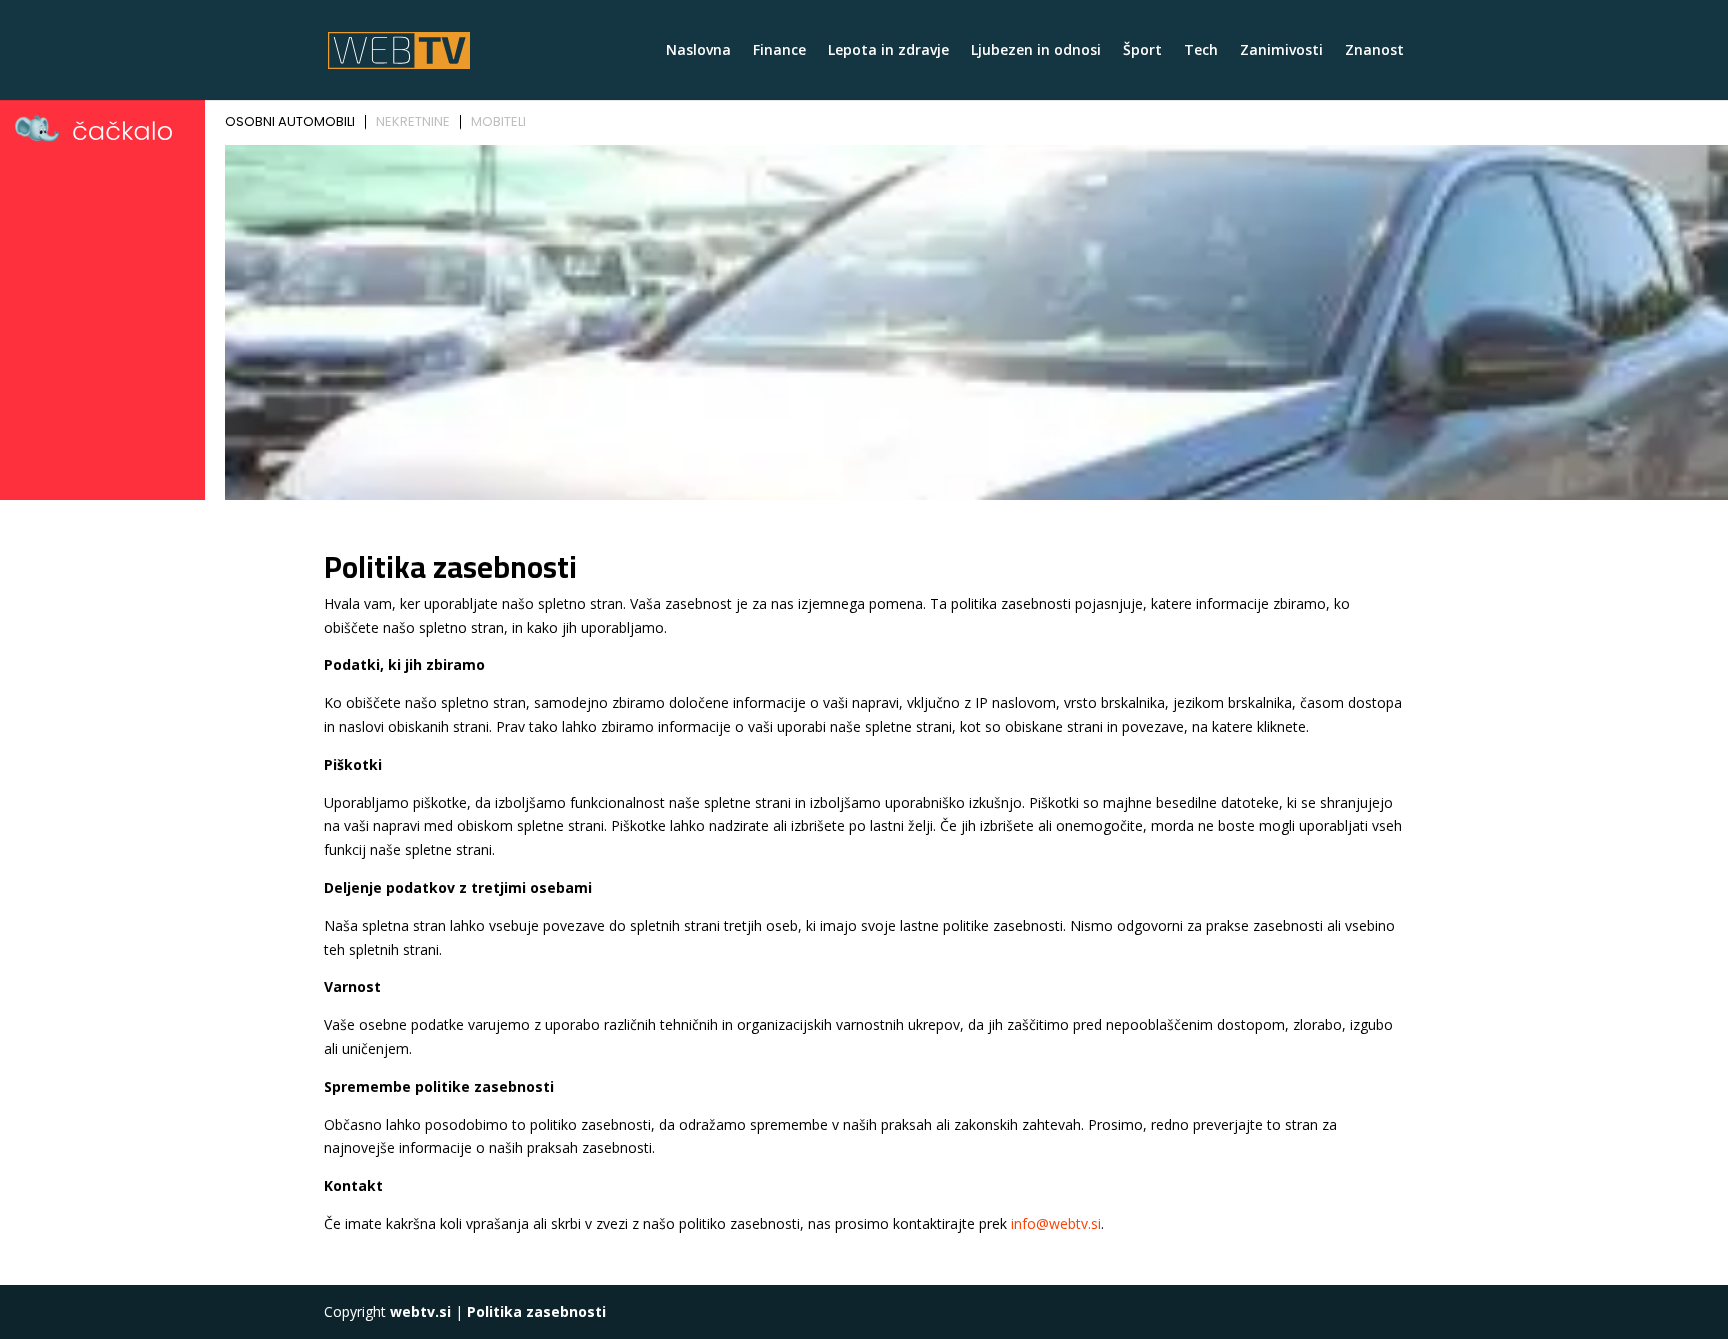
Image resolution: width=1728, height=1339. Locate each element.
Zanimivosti (1281, 51)
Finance (779, 51)
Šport (1142, 51)
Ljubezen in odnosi (1036, 51)
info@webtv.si (1056, 1223)
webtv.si (420, 1311)
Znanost (1374, 51)
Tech (1201, 51)
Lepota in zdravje (888, 51)
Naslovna (698, 51)
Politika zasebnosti (536, 1311)
